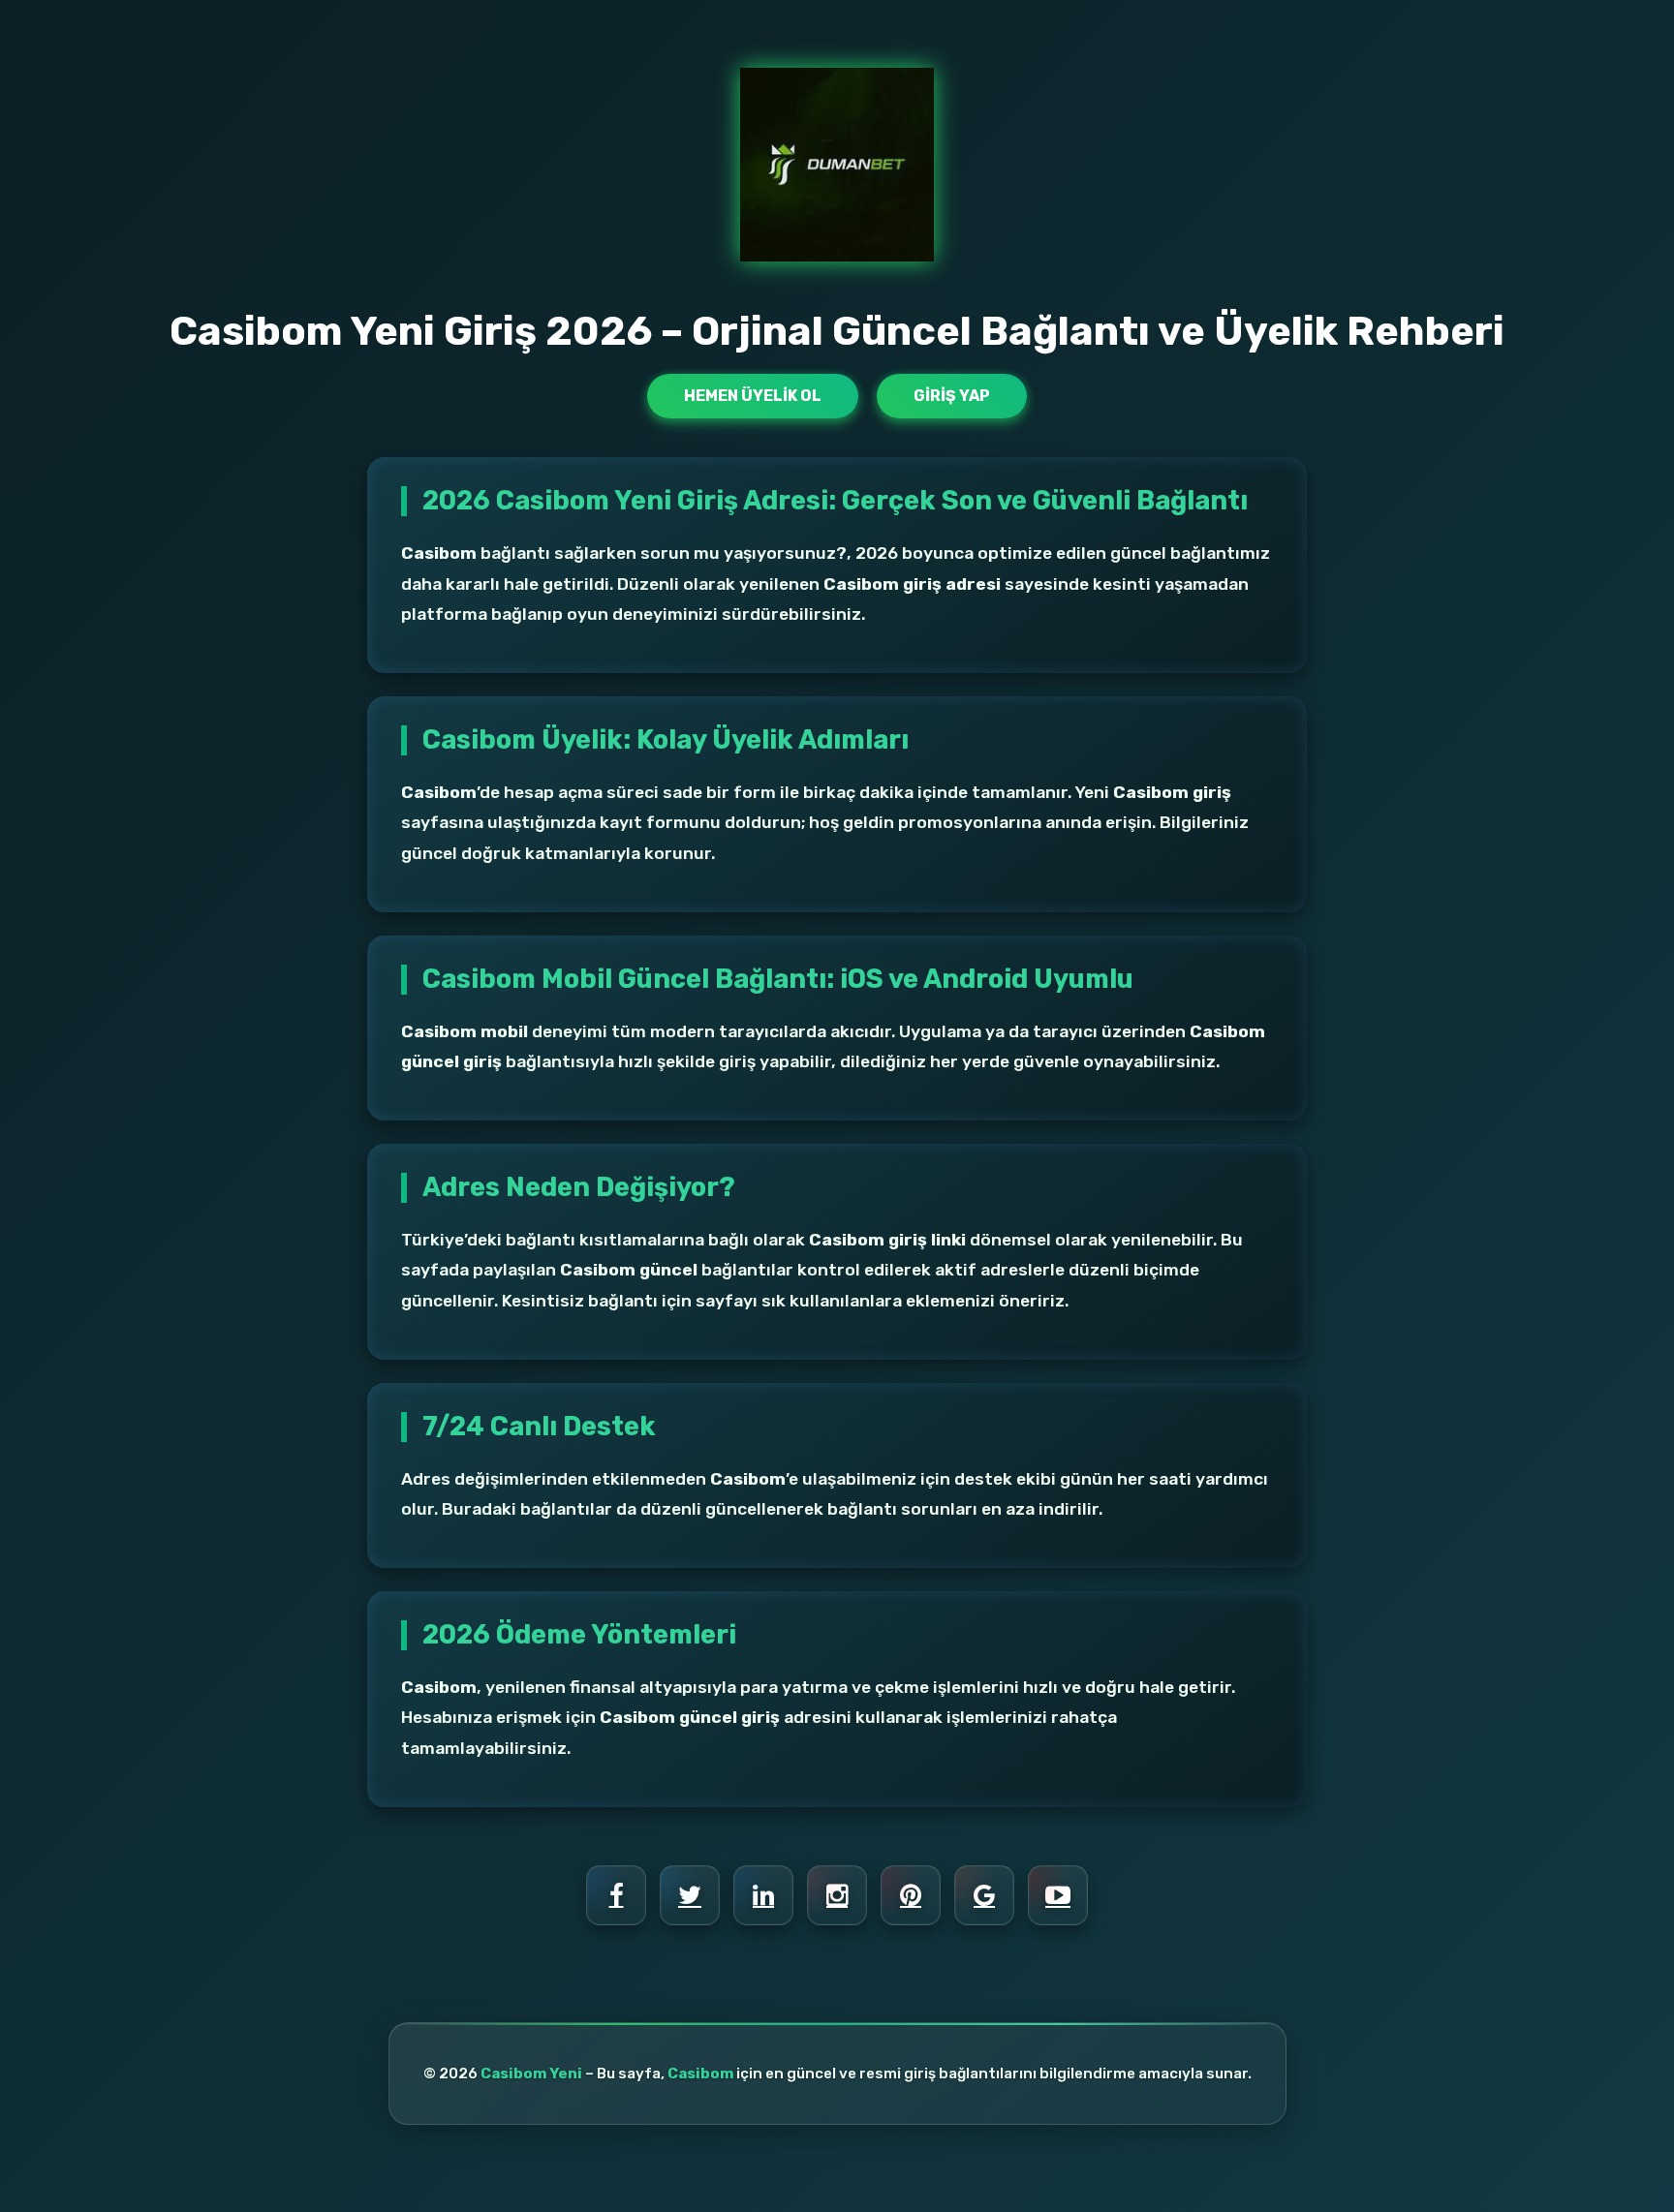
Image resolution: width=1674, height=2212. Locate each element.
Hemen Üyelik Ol (753, 396)
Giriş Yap (952, 396)
